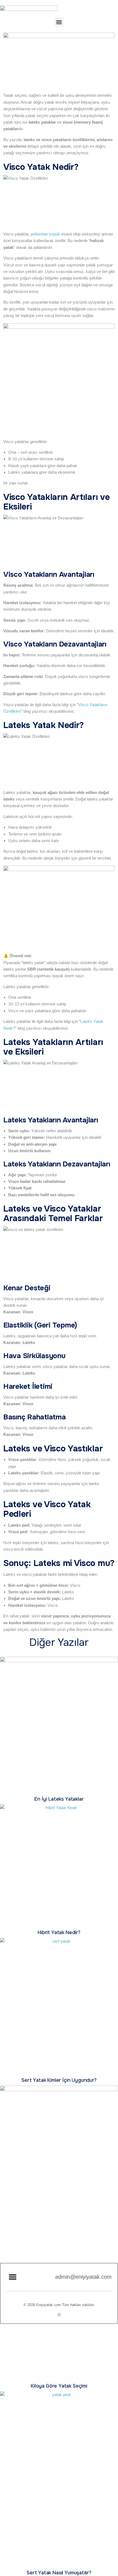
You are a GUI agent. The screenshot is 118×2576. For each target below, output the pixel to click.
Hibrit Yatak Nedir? (59, 1932)
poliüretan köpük (45, 234)
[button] (59, 22)
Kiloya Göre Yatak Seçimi (59, 2386)
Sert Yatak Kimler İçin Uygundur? (59, 2080)
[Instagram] (59, 2315)
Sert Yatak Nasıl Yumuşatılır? (59, 2573)
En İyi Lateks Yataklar (59, 1799)
